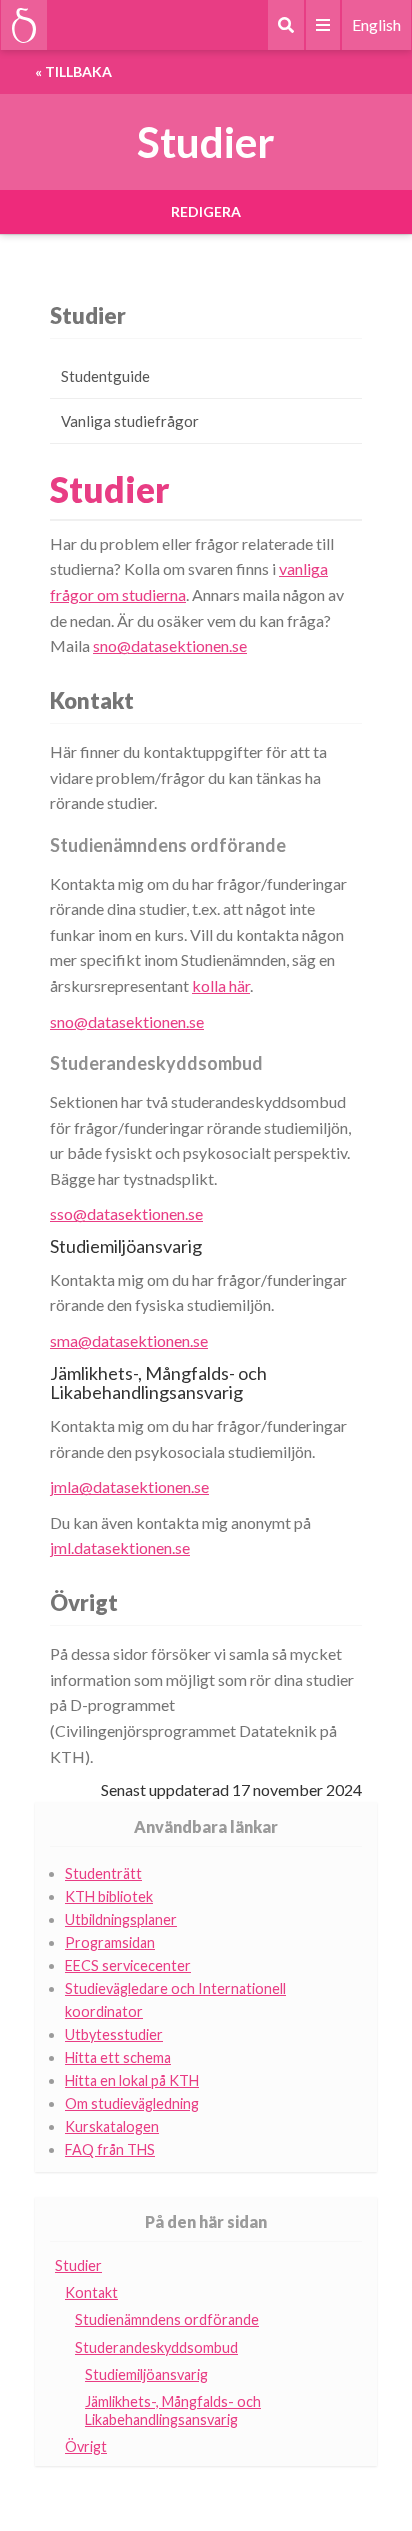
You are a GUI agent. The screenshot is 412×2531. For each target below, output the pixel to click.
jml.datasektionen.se (120, 1547)
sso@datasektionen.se (126, 1213)
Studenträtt (103, 1873)
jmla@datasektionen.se (129, 1486)
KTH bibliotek (109, 1896)
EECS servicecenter (128, 1965)
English (376, 24)
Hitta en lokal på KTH (132, 2080)
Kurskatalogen (112, 2126)
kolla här (221, 985)
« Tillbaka (73, 71)
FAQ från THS (110, 2149)
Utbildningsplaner (121, 1919)
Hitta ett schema (118, 2057)
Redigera (206, 211)
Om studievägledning (132, 2103)
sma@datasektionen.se (129, 1340)
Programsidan (110, 1942)
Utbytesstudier (114, 2034)
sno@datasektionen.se (170, 645)
